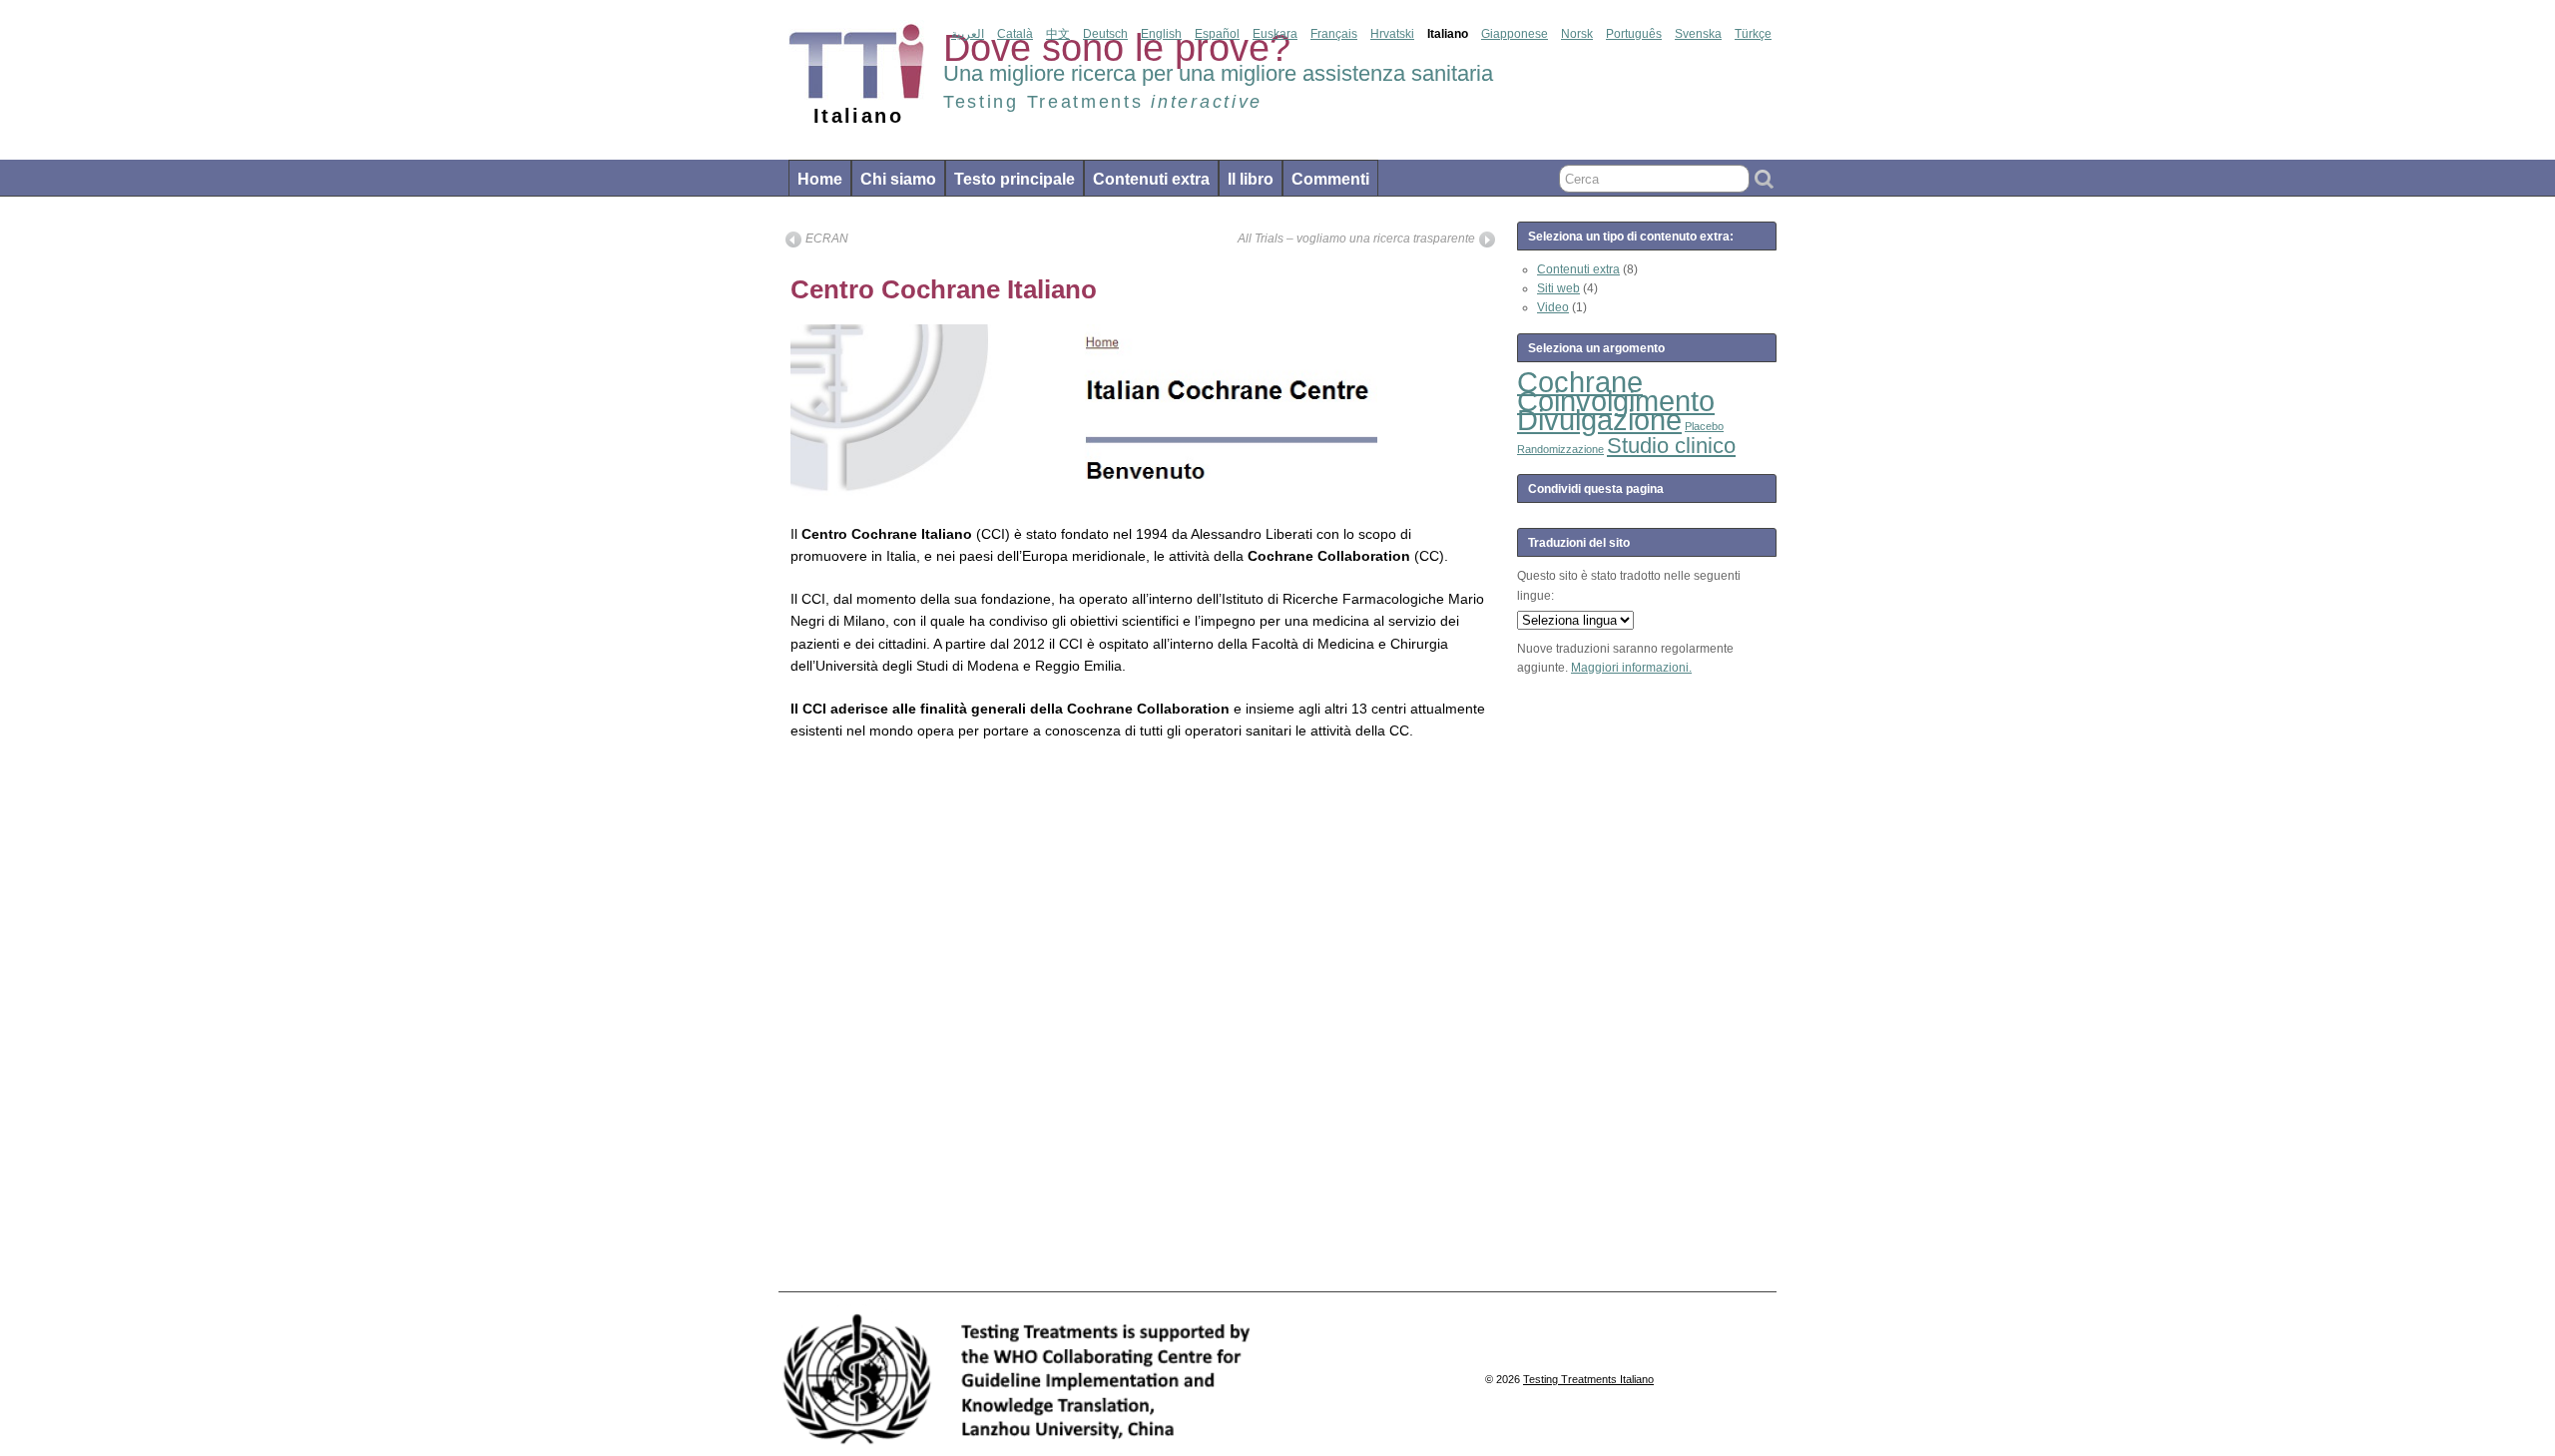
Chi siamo (898, 179)
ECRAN (827, 239)
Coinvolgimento (1616, 401)
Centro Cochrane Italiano (944, 289)
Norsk (1577, 34)
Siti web (1558, 288)
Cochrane (1580, 382)
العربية (968, 34)
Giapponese (1515, 34)
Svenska (1698, 34)
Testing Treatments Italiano (1588, 1379)
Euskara (1275, 34)
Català (1015, 34)
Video (1553, 307)
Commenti (1330, 179)
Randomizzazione (1560, 449)
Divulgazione (1599, 420)
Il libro (1251, 179)
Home (820, 179)
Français (1334, 34)
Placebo (1704, 426)
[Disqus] (1140, 1022)
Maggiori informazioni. (1631, 668)
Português (1634, 34)
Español (1217, 34)
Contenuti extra (1151, 179)
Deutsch (1105, 34)
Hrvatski (1392, 34)
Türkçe (1753, 34)
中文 (1058, 34)
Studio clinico (1671, 446)
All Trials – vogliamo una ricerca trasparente (1356, 239)
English (1161, 34)
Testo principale (1015, 179)
